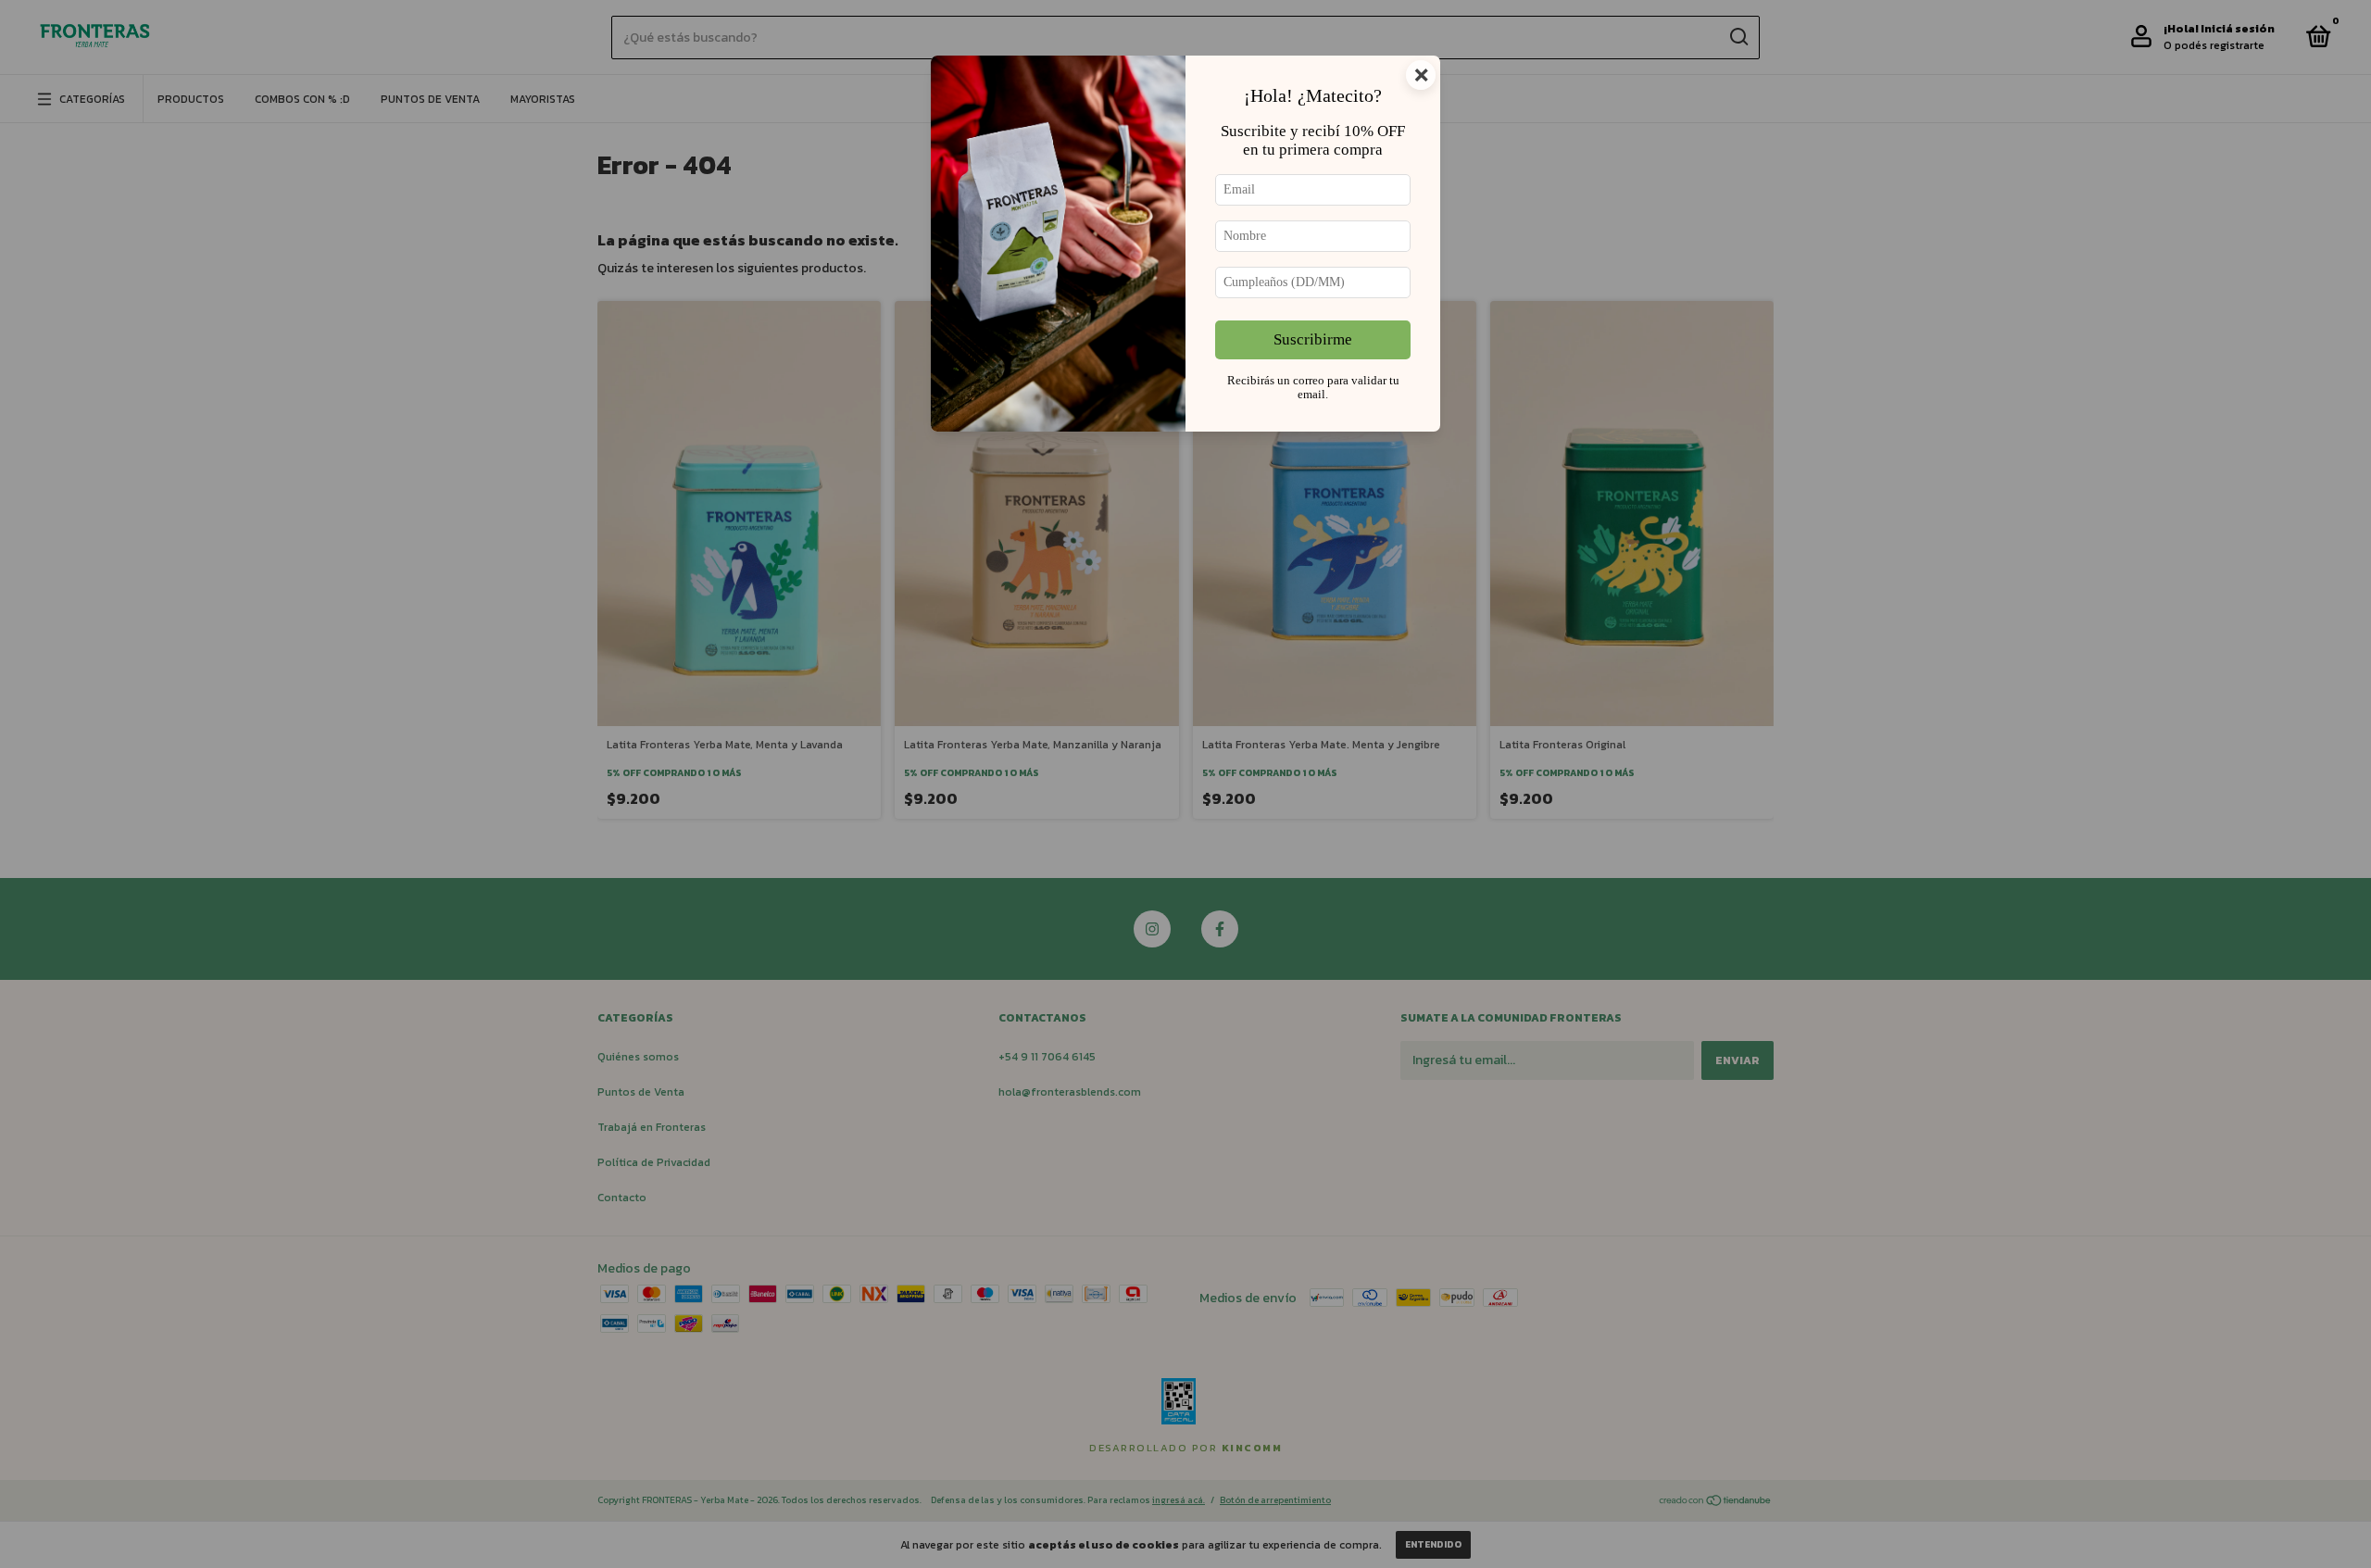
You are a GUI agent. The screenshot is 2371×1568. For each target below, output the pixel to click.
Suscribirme (1313, 339)
